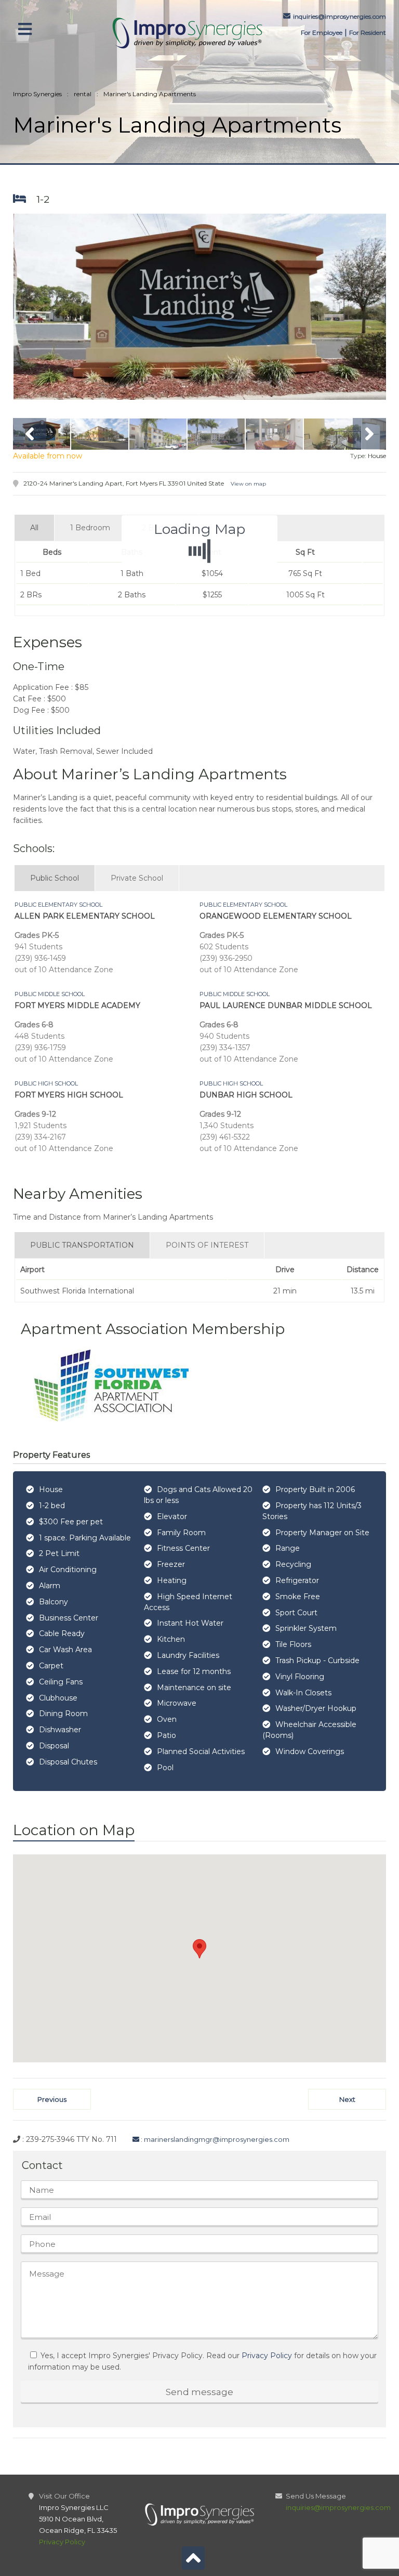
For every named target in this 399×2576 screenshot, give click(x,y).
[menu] (41, 29)
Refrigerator (297, 1580)
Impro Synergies (37, 94)
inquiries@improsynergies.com (340, 16)
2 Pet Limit (59, 1553)
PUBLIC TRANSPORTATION (82, 1245)
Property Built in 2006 (315, 1489)
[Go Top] (193, 2561)
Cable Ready (62, 1633)
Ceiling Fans (61, 1682)
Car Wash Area (65, 1650)
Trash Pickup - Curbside (317, 1660)
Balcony (54, 1602)
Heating (172, 1580)
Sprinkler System (306, 1628)
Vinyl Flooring (300, 1677)
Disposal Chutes (68, 1762)
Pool (165, 1768)
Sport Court (296, 1613)
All (34, 528)
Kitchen (171, 1639)
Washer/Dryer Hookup (316, 1708)
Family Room (181, 1533)
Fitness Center (183, 1548)
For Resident (368, 32)
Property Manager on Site (322, 1533)
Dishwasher (60, 1730)
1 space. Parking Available (85, 1538)
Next (347, 2099)
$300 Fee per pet (71, 1522)
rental (83, 94)
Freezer (171, 1564)
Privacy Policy (267, 2356)
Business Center (69, 1618)
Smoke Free (298, 1597)
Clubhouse (58, 1698)
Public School (55, 878)
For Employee (322, 32)
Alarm (50, 1586)
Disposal (54, 1746)
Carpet (51, 1666)
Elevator (172, 1516)
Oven (167, 1719)
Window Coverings (310, 1751)
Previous (52, 2099)
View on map (248, 484)
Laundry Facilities (188, 1655)
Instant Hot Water (190, 1623)
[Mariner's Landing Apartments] (200, 307)
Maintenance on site (194, 1688)
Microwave (177, 1703)
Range (288, 1548)
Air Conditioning (68, 1570)
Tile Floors (293, 1644)
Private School (137, 878)
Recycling (293, 1564)
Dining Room (63, 1714)
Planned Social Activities (201, 1751)
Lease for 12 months (194, 1671)
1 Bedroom (90, 528)
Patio (167, 1735)
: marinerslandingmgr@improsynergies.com (214, 2139)
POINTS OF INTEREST (207, 1245)
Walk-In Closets (303, 1693)
